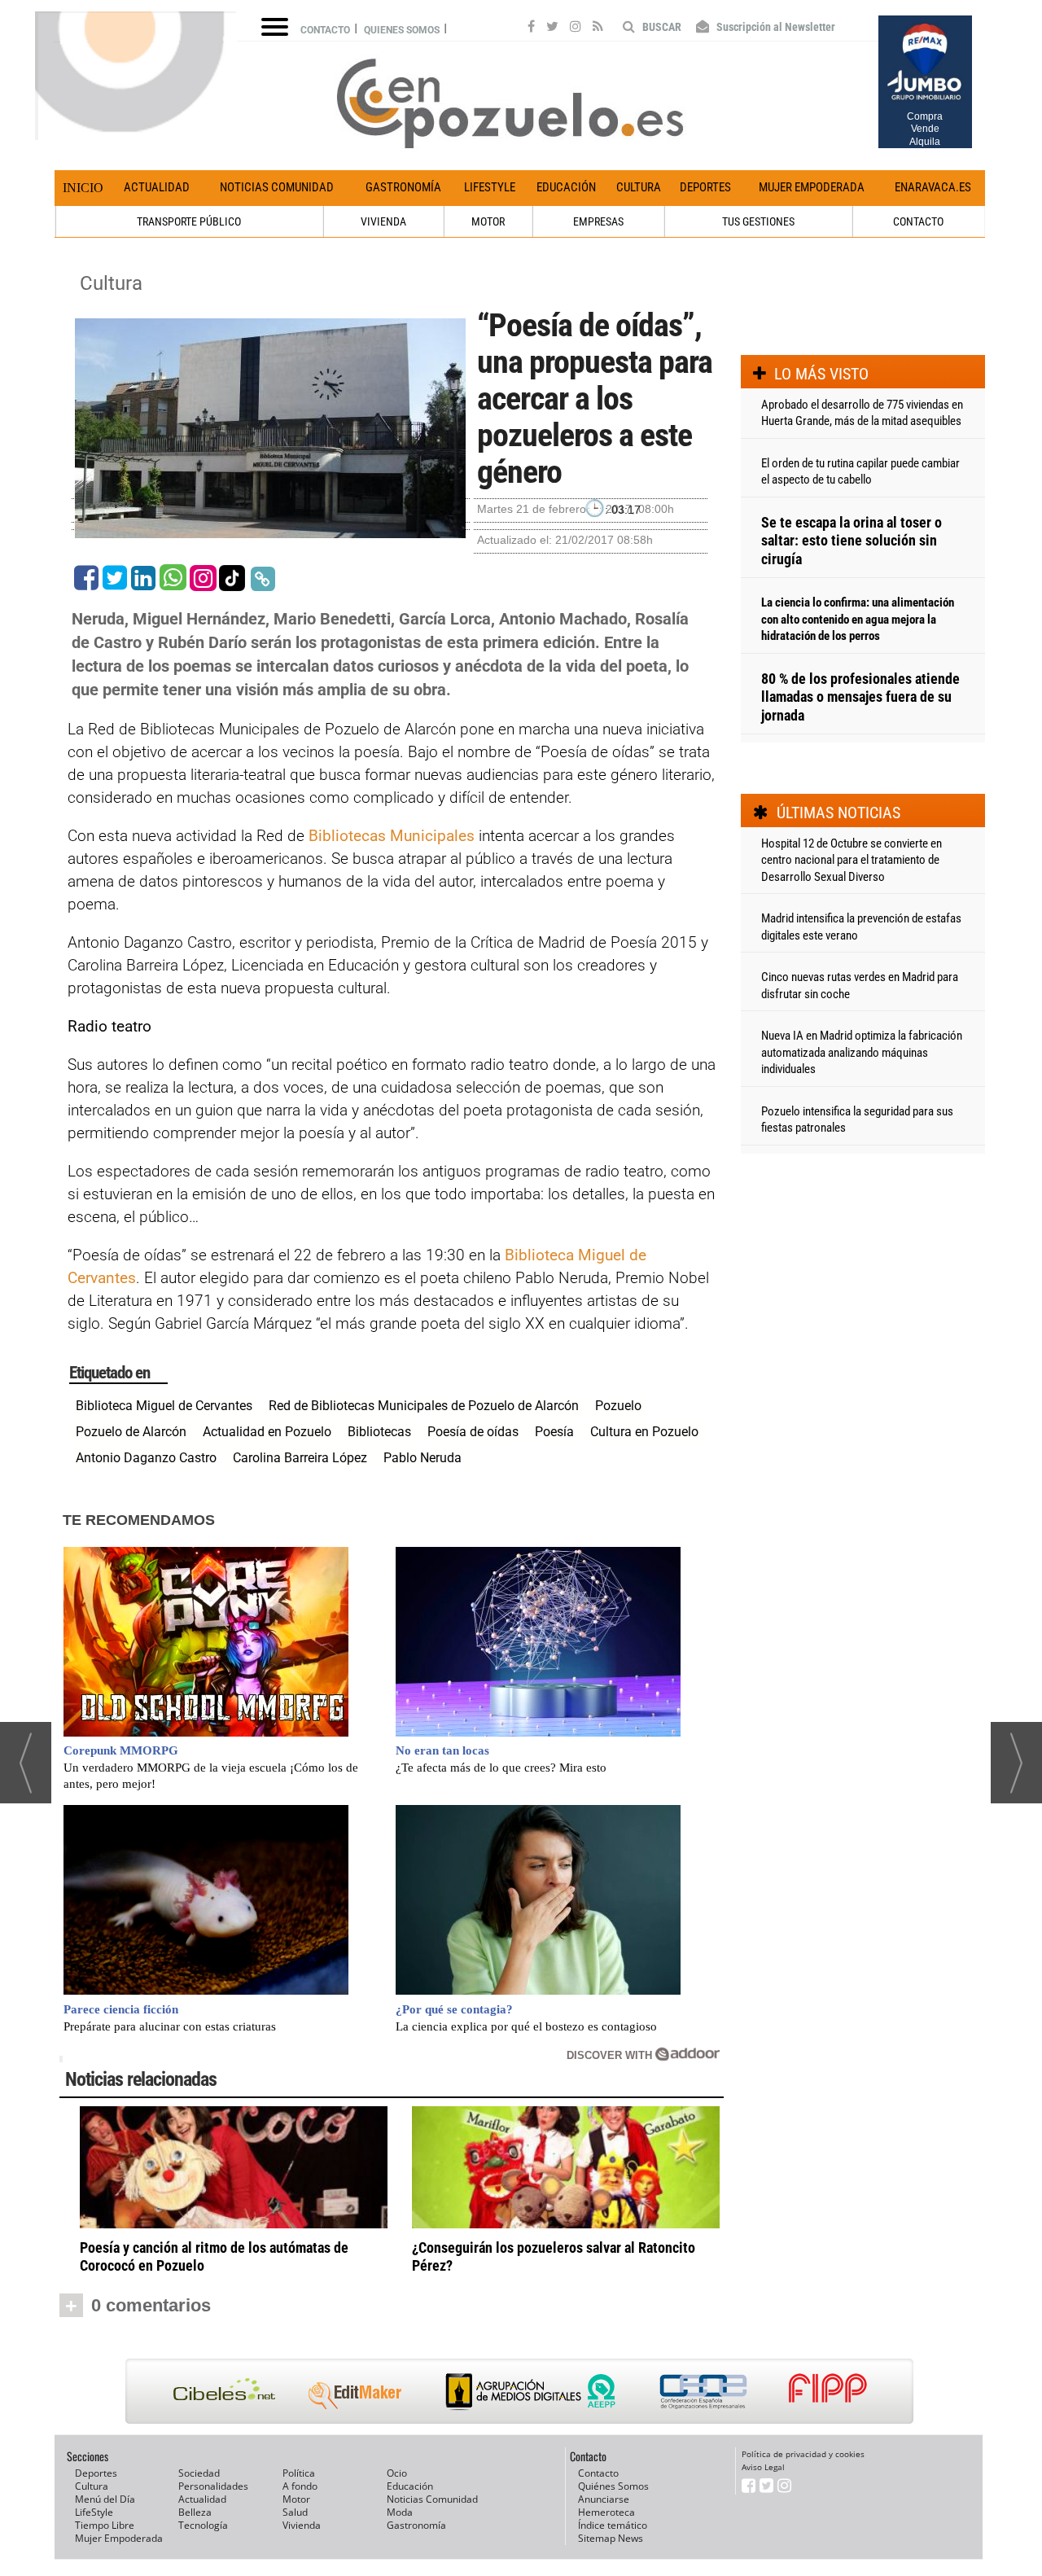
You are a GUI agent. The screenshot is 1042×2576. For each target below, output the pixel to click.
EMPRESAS (598, 221)
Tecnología (203, 2525)
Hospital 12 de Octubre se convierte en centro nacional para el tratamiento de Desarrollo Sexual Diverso (852, 860)
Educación (566, 187)
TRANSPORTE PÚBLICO (189, 221)
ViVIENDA (383, 221)
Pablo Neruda (422, 1458)
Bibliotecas (379, 1432)
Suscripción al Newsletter (775, 27)
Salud (295, 2512)
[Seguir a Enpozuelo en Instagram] (576, 28)
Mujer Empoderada (812, 187)
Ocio (397, 2473)
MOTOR (488, 221)
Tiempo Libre (105, 2525)
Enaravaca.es (933, 187)
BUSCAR (661, 27)
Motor (296, 2499)
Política (299, 2473)
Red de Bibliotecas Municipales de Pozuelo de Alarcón (424, 1406)
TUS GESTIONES (758, 221)
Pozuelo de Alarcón (131, 1432)
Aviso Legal (763, 2467)
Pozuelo (618, 1406)
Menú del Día (105, 2499)
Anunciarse (604, 2499)
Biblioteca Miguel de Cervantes (164, 1406)
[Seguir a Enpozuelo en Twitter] (552, 28)
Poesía (554, 1432)
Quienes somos (402, 30)
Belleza (195, 2512)
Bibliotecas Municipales (392, 836)
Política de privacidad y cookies (803, 2454)
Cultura (639, 187)
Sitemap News (611, 2538)
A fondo (300, 2486)
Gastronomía (403, 187)
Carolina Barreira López (300, 1458)
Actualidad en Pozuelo (267, 1432)
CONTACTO (918, 221)
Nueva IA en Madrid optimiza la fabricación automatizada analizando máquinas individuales (862, 1052)
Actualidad (157, 187)
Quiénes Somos (613, 2486)
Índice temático (613, 2525)
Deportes (705, 187)
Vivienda (302, 2525)
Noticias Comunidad (277, 187)
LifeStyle (490, 187)
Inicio (83, 188)
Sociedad (199, 2473)
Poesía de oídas (473, 1432)
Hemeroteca (606, 2512)
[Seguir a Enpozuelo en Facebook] (531, 28)
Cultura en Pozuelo (644, 1432)
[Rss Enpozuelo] (598, 28)
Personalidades (213, 2486)
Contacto (325, 30)
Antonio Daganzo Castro (146, 1458)
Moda (400, 2512)
